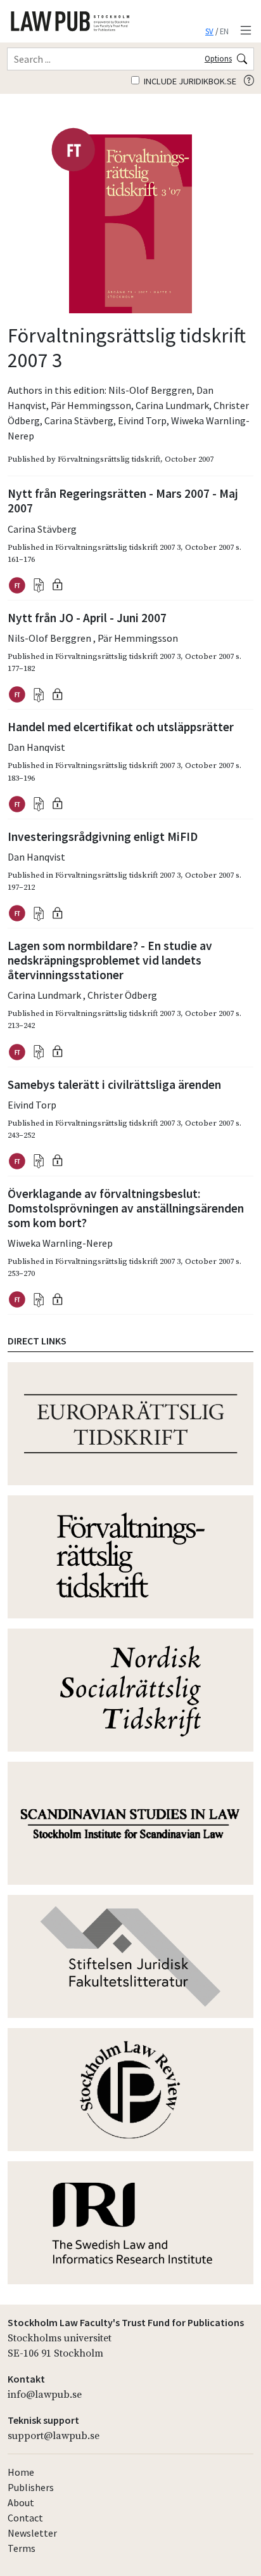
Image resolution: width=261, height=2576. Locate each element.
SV (209, 31)
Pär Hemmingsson (91, 405)
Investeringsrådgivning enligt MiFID (103, 836)
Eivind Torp (142, 420)
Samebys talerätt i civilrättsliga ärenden (114, 1084)
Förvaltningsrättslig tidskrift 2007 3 (118, 547)
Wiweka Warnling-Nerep (60, 1243)
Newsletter (32, 2533)
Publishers (31, 2487)
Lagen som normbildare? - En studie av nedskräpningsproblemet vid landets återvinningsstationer (110, 960)
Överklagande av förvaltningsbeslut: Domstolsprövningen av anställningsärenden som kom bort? (126, 1208)
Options (218, 58)
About (21, 2502)
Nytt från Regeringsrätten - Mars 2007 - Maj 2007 (123, 501)
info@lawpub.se (45, 2395)
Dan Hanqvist (36, 747)
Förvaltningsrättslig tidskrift (109, 459)
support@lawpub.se (54, 2436)
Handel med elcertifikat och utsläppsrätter (121, 727)
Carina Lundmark (172, 405)
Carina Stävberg (79, 420)
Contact (25, 2518)
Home (21, 2472)
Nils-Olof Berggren (150, 390)
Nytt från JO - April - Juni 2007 (87, 618)
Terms (22, 2548)
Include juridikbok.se (189, 81)
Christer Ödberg (122, 995)
